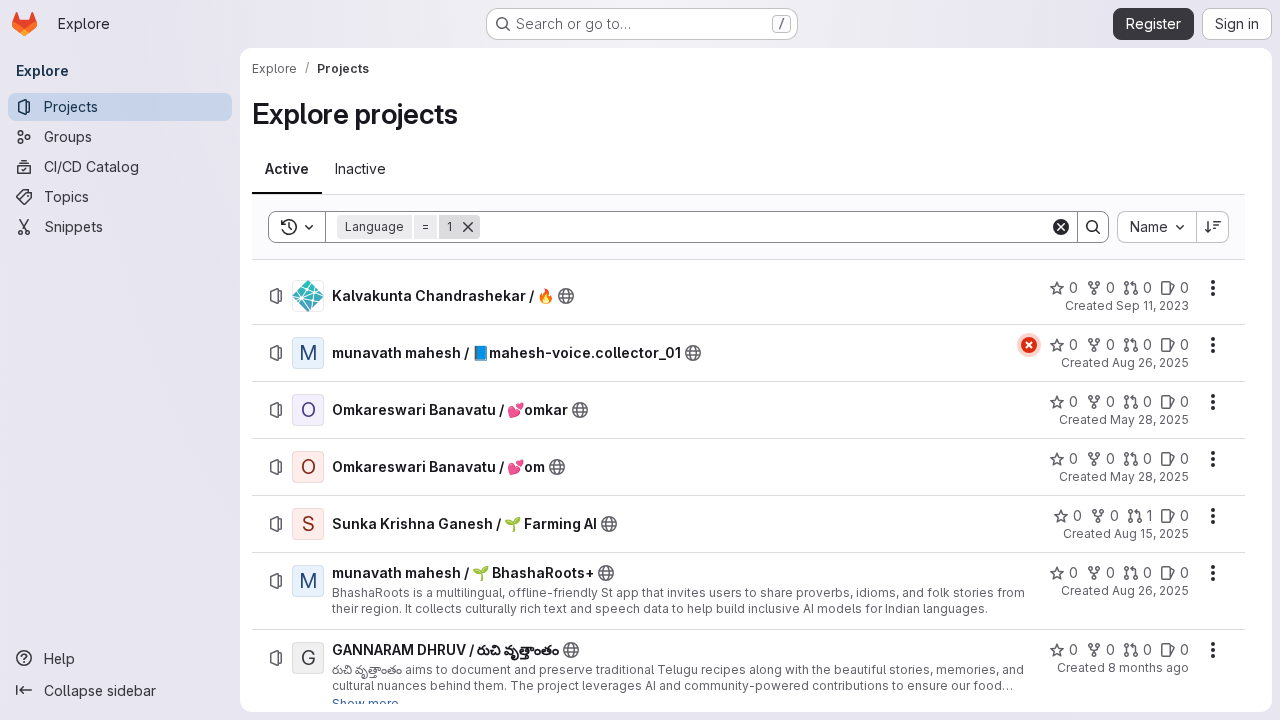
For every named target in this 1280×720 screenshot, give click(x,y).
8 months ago (1148, 667)
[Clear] (1061, 227)
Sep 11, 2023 (1152, 305)
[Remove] (468, 227)
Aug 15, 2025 (1151, 533)
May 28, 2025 (1149, 419)
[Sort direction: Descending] (1213, 227)
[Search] (1093, 227)
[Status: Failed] (1029, 345)
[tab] (287, 169)
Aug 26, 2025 (1150, 362)
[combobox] (1156, 227)
